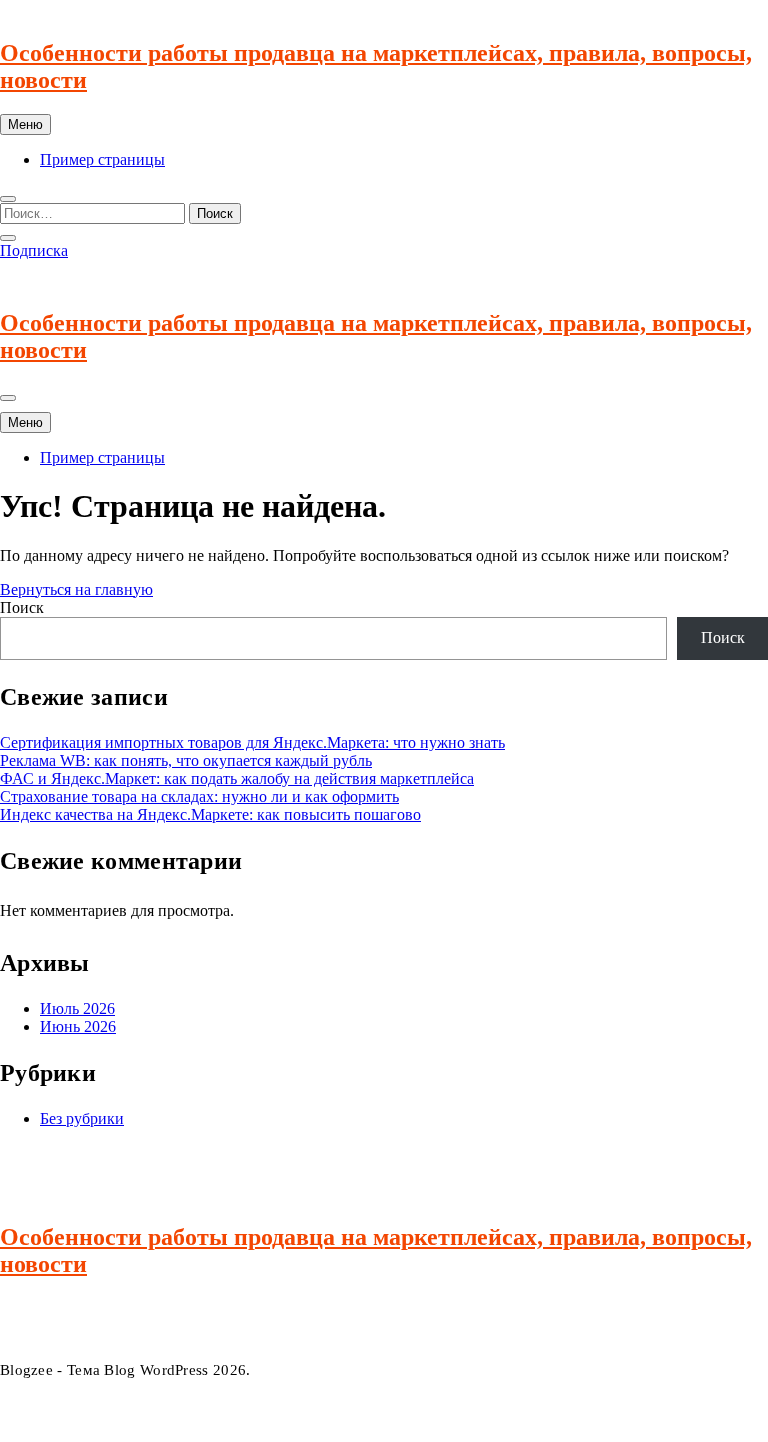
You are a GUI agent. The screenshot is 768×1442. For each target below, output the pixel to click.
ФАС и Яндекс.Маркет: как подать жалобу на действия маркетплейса (237, 778)
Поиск (22, 607)
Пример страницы (102, 159)
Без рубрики (82, 1118)
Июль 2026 (77, 1008)
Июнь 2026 (78, 1026)
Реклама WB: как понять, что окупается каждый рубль (186, 760)
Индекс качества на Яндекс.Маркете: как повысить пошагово (210, 814)
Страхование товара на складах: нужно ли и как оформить (199, 796)
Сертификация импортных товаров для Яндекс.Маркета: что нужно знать (252, 742)
